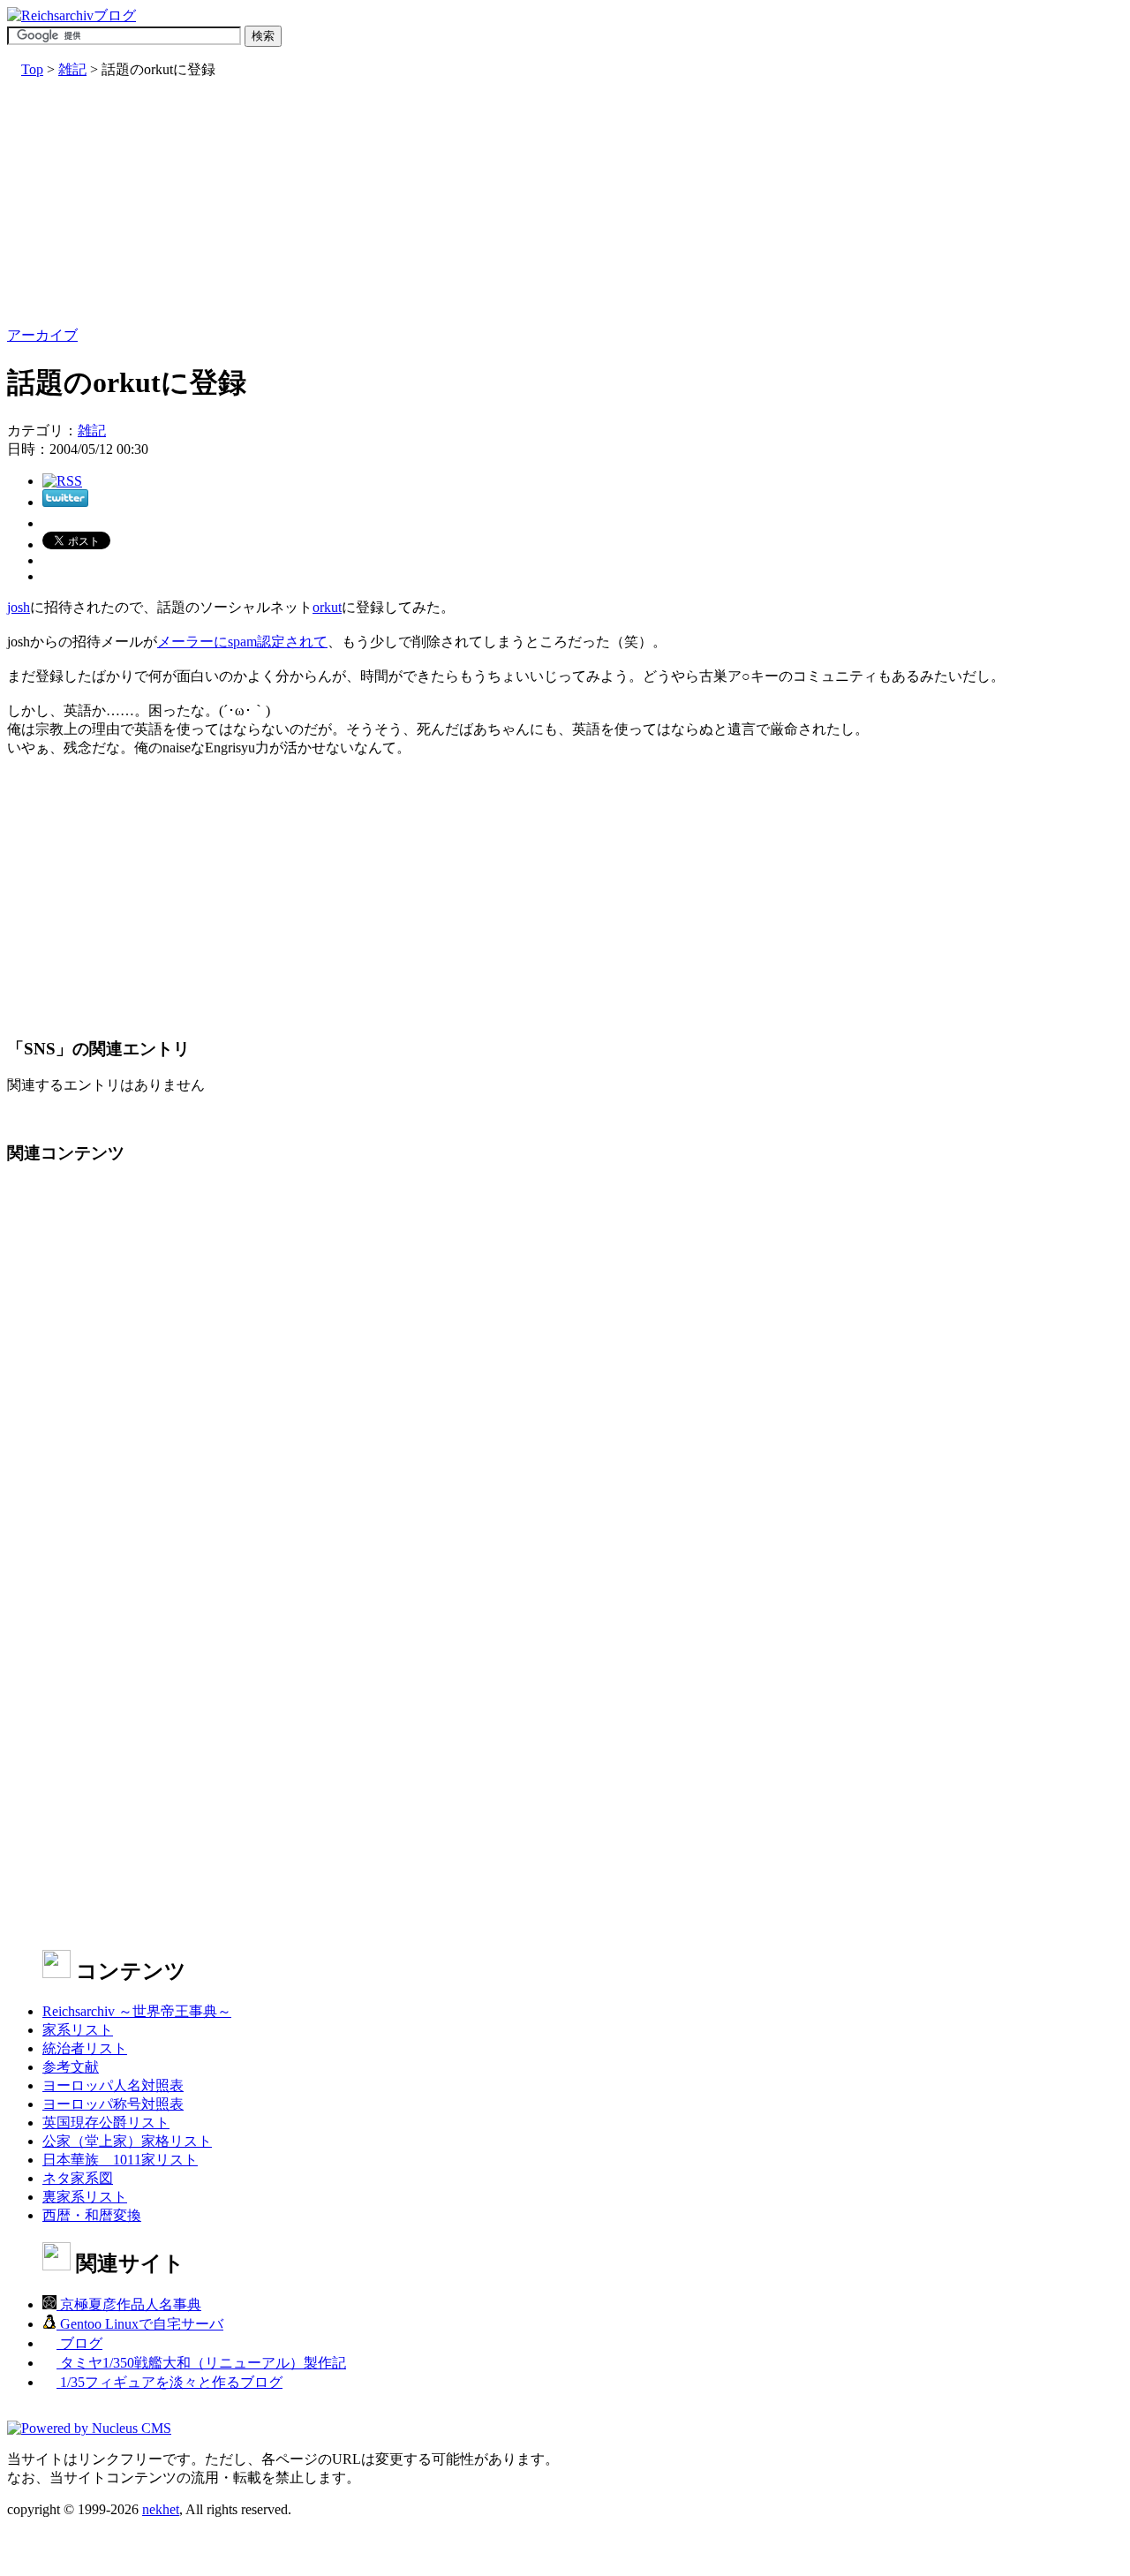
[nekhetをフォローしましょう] (65, 502)
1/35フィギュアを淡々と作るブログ (169, 2382)
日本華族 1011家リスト (120, 2160)
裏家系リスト (85, 2197)
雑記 (72, 69)
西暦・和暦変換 (92, 2215)
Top (32, 69)
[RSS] (62, 481)
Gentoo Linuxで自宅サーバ (140, 2324)
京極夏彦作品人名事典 (129, 2304)
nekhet (161, 2509)
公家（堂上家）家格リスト (127, 2141)
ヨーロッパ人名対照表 (113, 2085)
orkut (327, 607)
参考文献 (71, 2067)
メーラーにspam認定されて (242, 642)
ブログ (79, 2343)
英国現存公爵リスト (106, 2123)
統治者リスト (85, 2048)
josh (19, 607)
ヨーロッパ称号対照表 (113, 2104)
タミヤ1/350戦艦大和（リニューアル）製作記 (201, 2363)
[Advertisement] (537, 203)
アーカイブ (42, 335)
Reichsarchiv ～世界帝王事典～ (137, 2011)
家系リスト (78, 2030)
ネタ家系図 (78, 2178)
